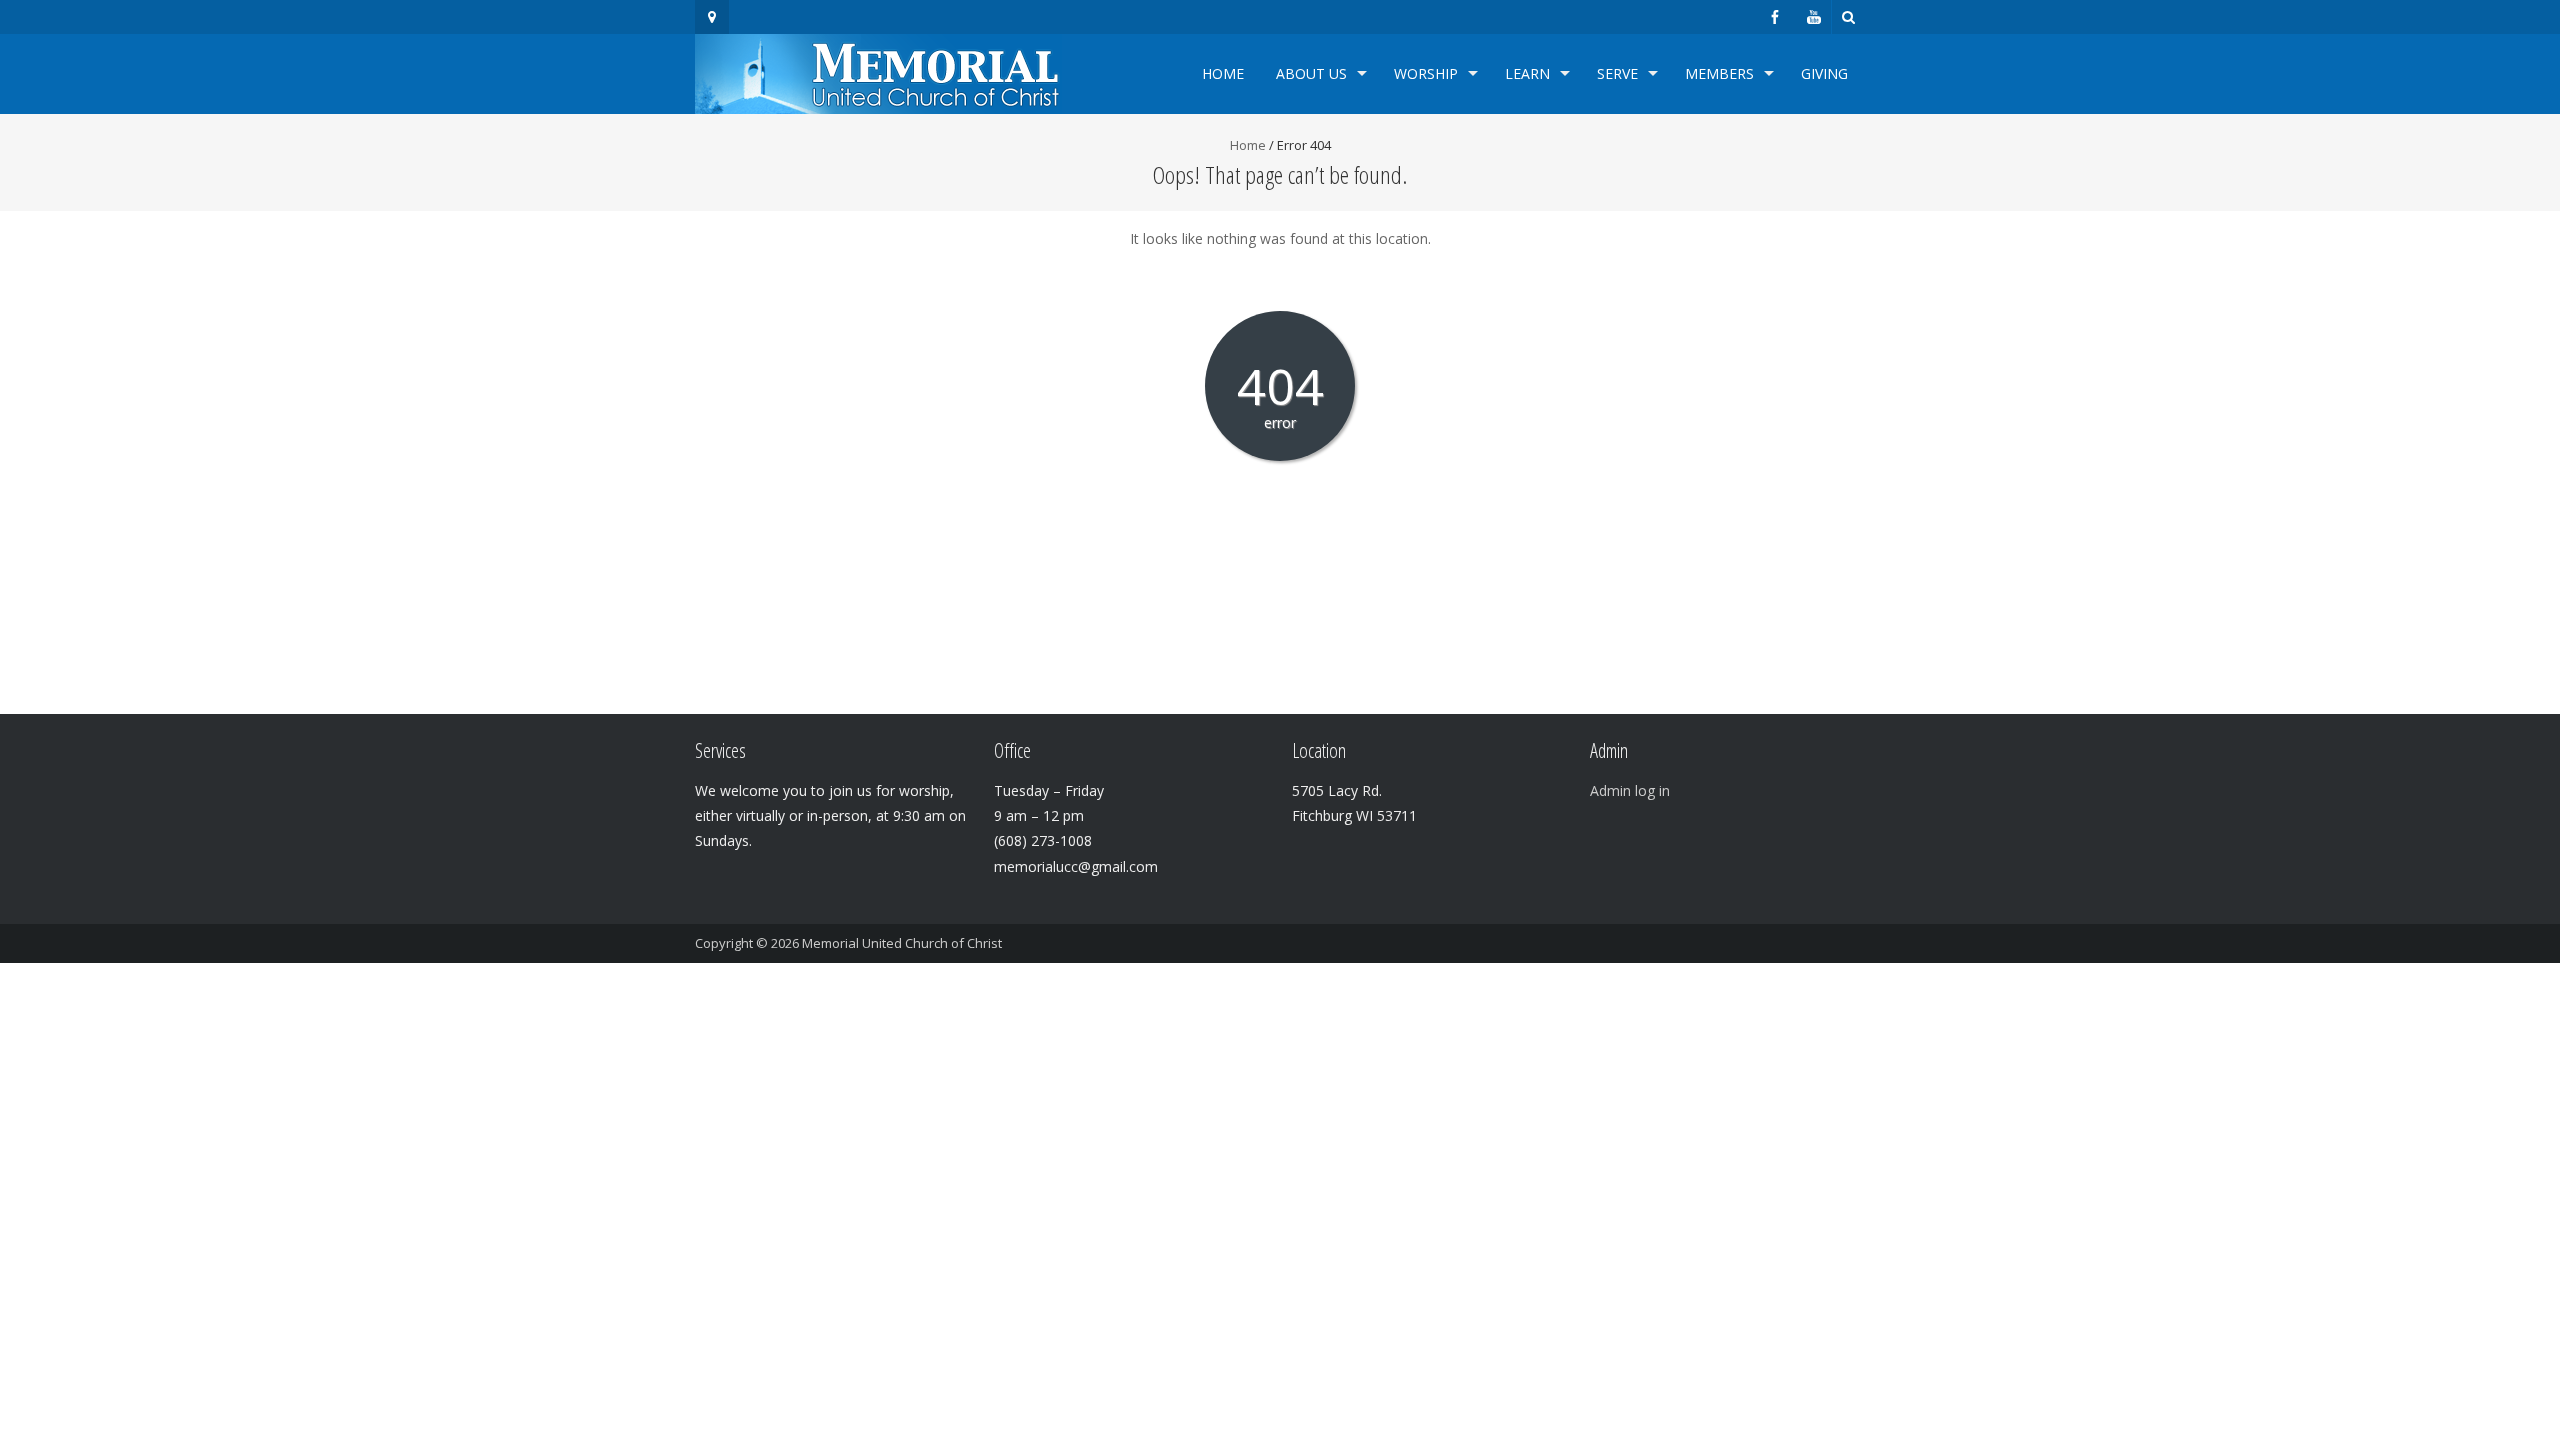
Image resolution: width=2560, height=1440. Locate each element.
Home (1223, 73)
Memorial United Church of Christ (902, 943)
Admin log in (1630, 790)
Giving (1824, 73)
